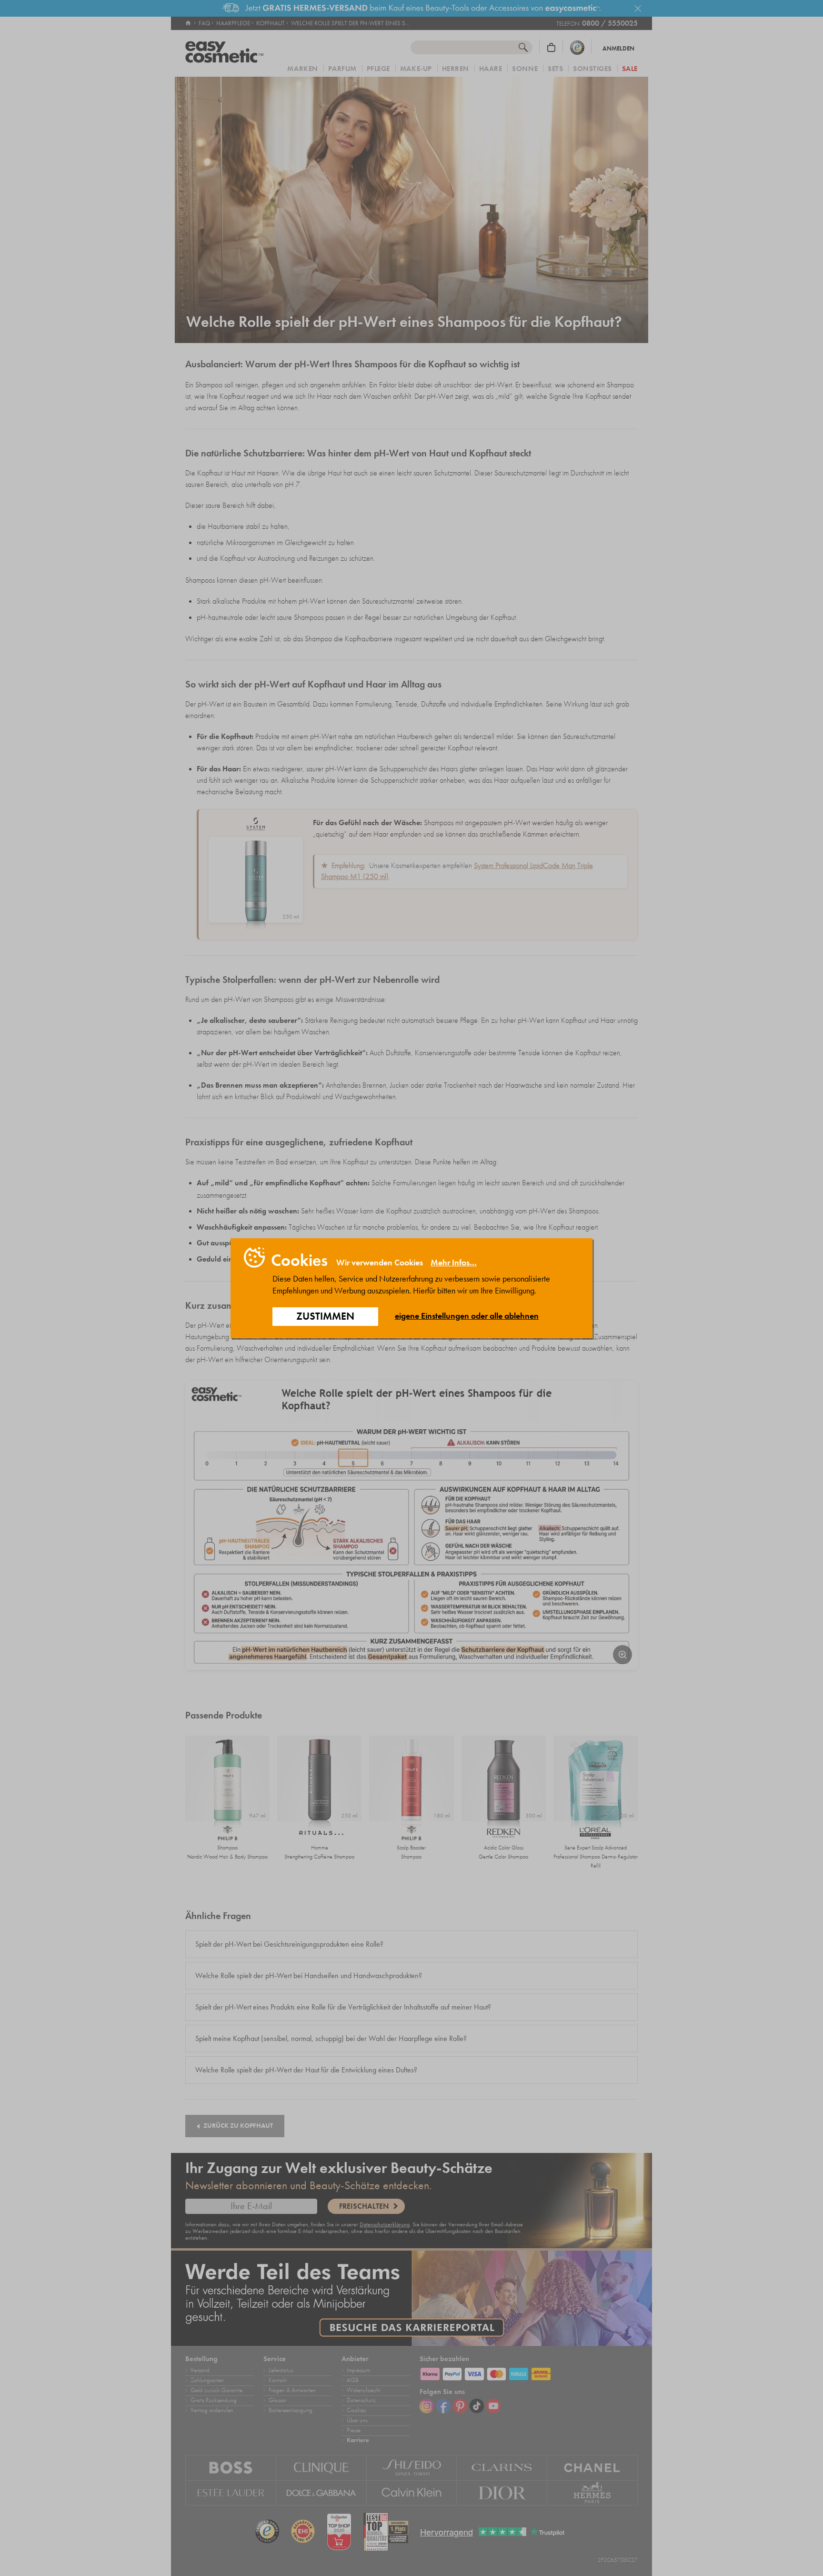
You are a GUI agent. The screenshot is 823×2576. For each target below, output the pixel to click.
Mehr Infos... (454, 1263)
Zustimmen (325, 1316)
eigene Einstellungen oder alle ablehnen (467, 1316)
